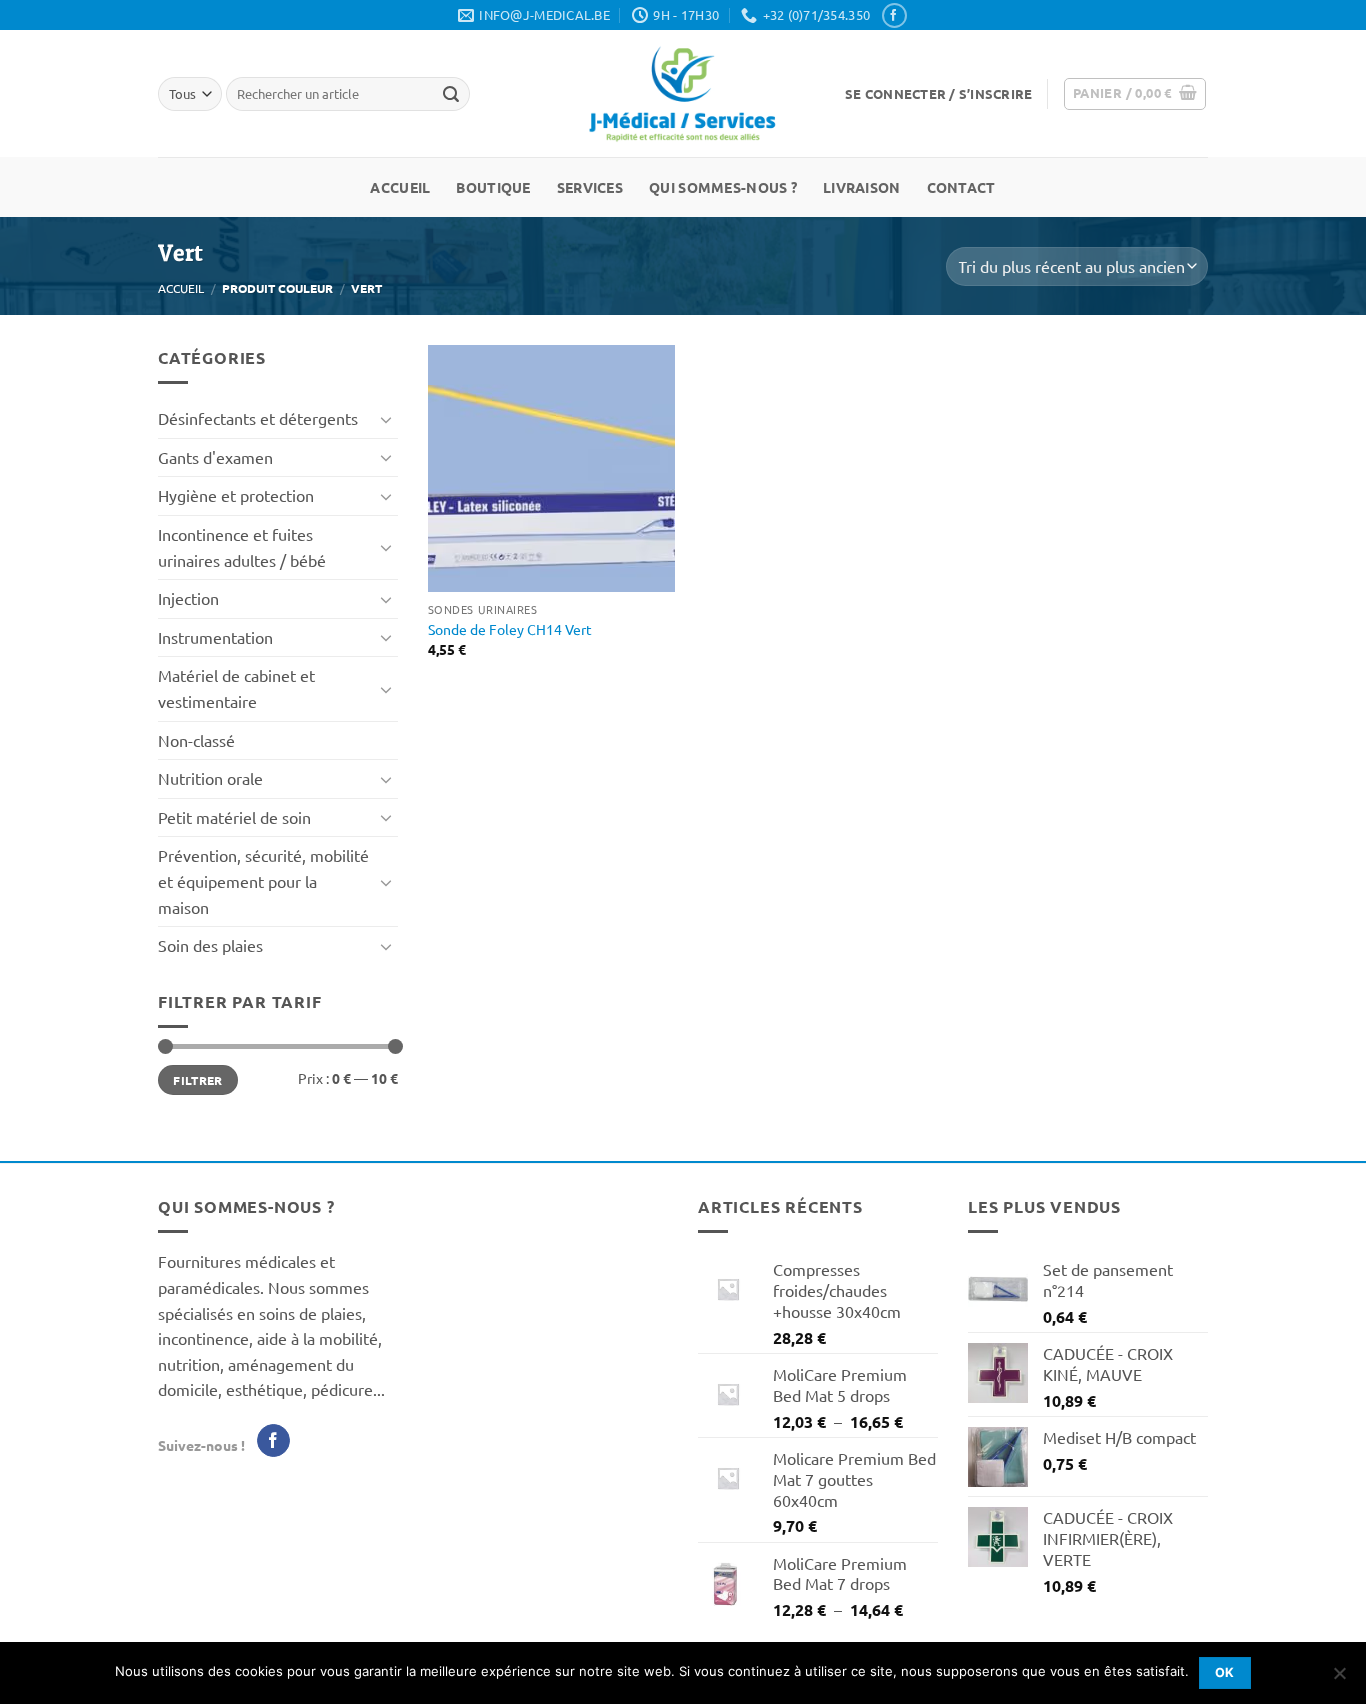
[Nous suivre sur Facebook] (894, 15)
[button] (938, 94)
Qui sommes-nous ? (723, 187)
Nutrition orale (210, 778)
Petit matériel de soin (234, 817)
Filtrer (198, 1080)
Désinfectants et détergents (258, 418)
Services (590, 187)
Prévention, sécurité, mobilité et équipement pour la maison (263, 880)
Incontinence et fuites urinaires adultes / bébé (242, 547)
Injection (188, 598)
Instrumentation (215, 637)
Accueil (400, 187)
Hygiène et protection (236, 495)
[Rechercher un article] (451, 94)
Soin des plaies (210, 945)
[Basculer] (386, 419)
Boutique (493, 187)
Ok (1225, 1672)
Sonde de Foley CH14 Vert (510, 629)
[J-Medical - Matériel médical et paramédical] (683, 93)
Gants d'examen (215, 457)
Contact (961, 187)
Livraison (862, 187)
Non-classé (196, 740)
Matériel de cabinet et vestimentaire (236, 688)
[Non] (1339, 1679)
